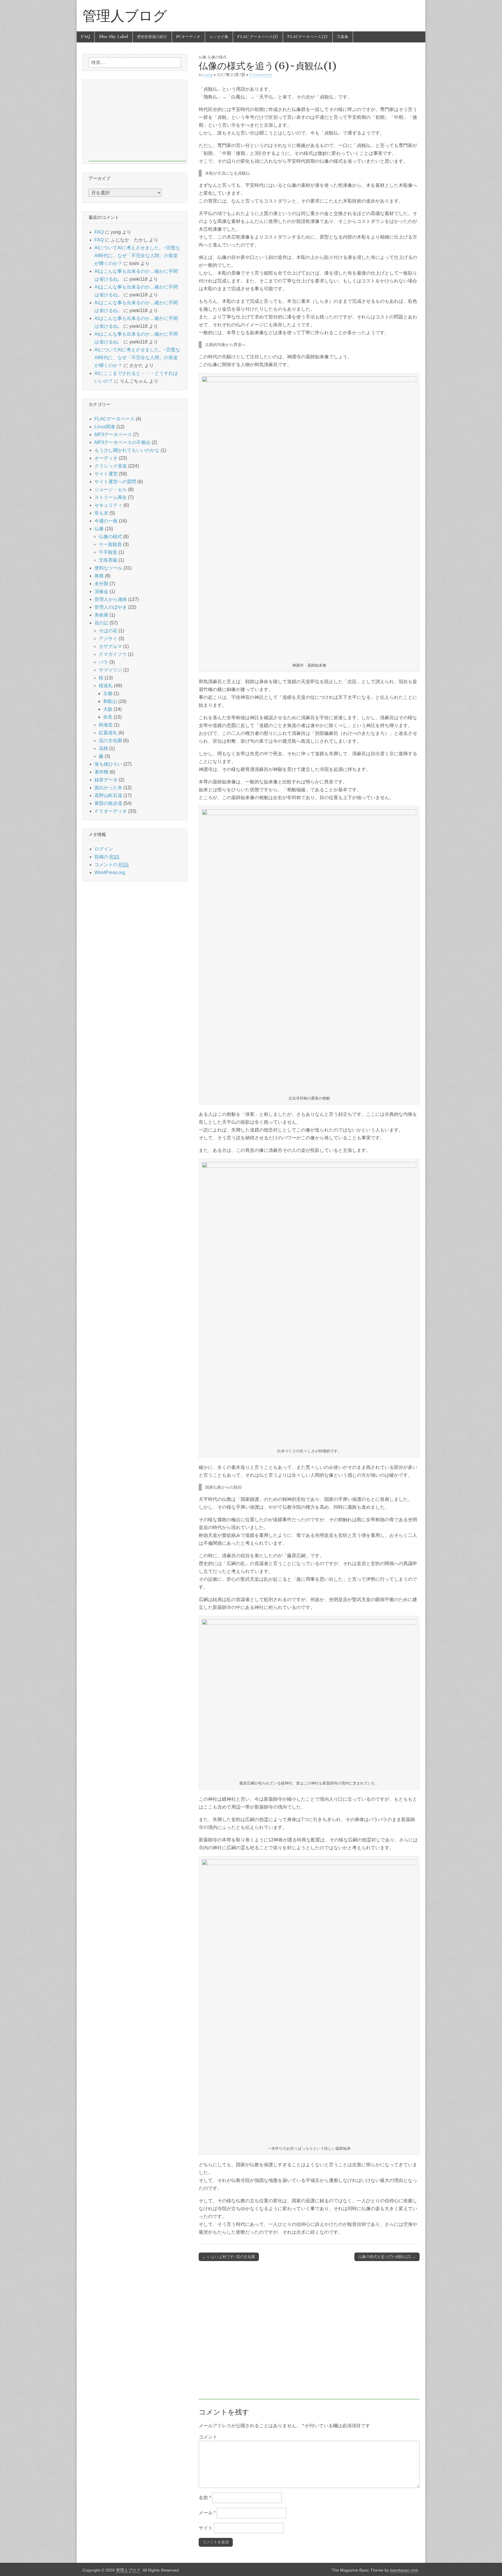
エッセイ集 (219, 37)
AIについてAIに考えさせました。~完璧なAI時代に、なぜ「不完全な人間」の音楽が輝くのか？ (137, 256)
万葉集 (343, 37)
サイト (206, 2528)
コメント (208, 2437)
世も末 (101, 513)
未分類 (101, 584)
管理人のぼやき (111, 607)
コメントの (112, 865)
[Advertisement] (309, 2333)
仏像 (202, 57)
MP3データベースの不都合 (122, 442)
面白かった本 (108, 788)
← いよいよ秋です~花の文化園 (229, 2257)
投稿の (107, 857)
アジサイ (108, 639)
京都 (108, 693)
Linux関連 (105, 427)
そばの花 (108, 631)
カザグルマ (110, 646)
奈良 (108, 717)
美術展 (101, 615)
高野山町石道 (108, 795)
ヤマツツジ (110, 670)
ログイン (104, 849)
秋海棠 (106, 725)
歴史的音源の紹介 (152, 37)
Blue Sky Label (114, 37)
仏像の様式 (217, 57)
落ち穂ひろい (108, 764)
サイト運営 (106, 474)
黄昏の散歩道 (108, 803)
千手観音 (108, 552)
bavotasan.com (404, 2570)
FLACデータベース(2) (308, 37)
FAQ (86, 37)
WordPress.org (110, 872)
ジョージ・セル (111, 489)
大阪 (108, 709)
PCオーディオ (188, 37)
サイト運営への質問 (115, 482)
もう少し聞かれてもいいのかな (127, 450)
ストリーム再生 (111, 497)
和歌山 (110, 701)
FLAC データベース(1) (258, 37)
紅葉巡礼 (108, 733)
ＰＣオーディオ (111, 811)
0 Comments (261, 75)
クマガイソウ (113, 654)
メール (207, 2513)
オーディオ (106, 458)
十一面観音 (110, 544)
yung (208, 75)
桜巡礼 (106, 686)
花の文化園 (110, 741)
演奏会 (101, 591)
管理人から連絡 (111, 599)
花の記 (101, 623)
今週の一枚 (106, 521)
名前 (205, 2498)
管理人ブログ (125, 16)
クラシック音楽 (111, 466)
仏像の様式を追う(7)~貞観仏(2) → (387, 2257)
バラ (103, 662)
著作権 (101, 772)
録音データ (106, 780)
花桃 (103, 748)
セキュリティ (108, 505)
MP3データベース (113, 435)
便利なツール (108, 568)
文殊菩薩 (108, 560)
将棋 (99, 576)
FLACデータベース (114, 419)
